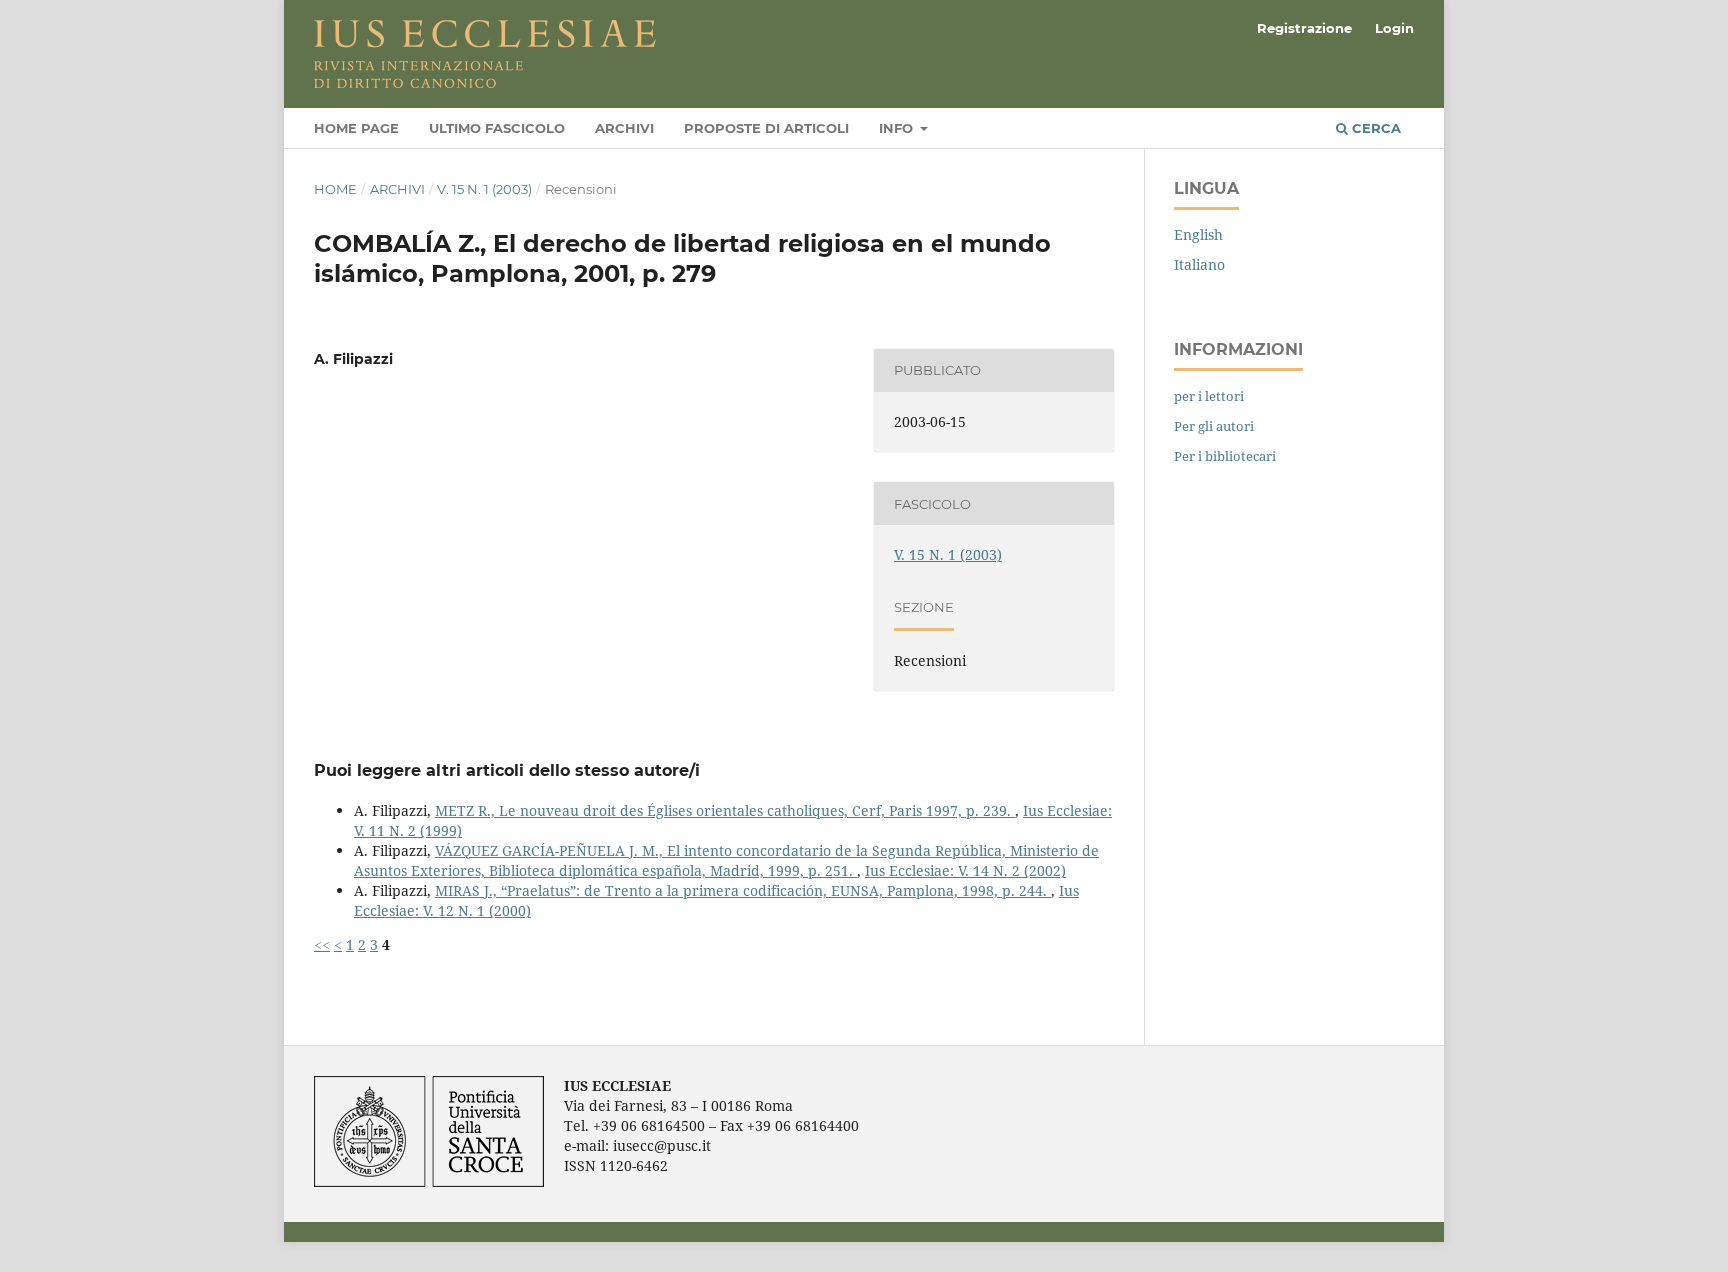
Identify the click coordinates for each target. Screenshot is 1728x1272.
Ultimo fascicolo (497, 128)
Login (1394, 28)
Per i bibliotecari (1225, 456)
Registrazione (1304, 28)
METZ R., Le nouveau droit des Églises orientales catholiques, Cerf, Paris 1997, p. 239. (725, 810)
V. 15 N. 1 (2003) (484, 189)
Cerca (1374, 128)
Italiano (1199, 264)
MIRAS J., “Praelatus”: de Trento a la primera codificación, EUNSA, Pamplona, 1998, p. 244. (743, 890)
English (1198, 234)
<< (322, 944)
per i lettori (1209, 396)
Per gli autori (1214, 426)
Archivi (624, 128)
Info (898, 128)
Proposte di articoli (766, 128)
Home (335, 189)
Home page (356, 128)
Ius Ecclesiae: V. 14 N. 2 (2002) (965, 870)
